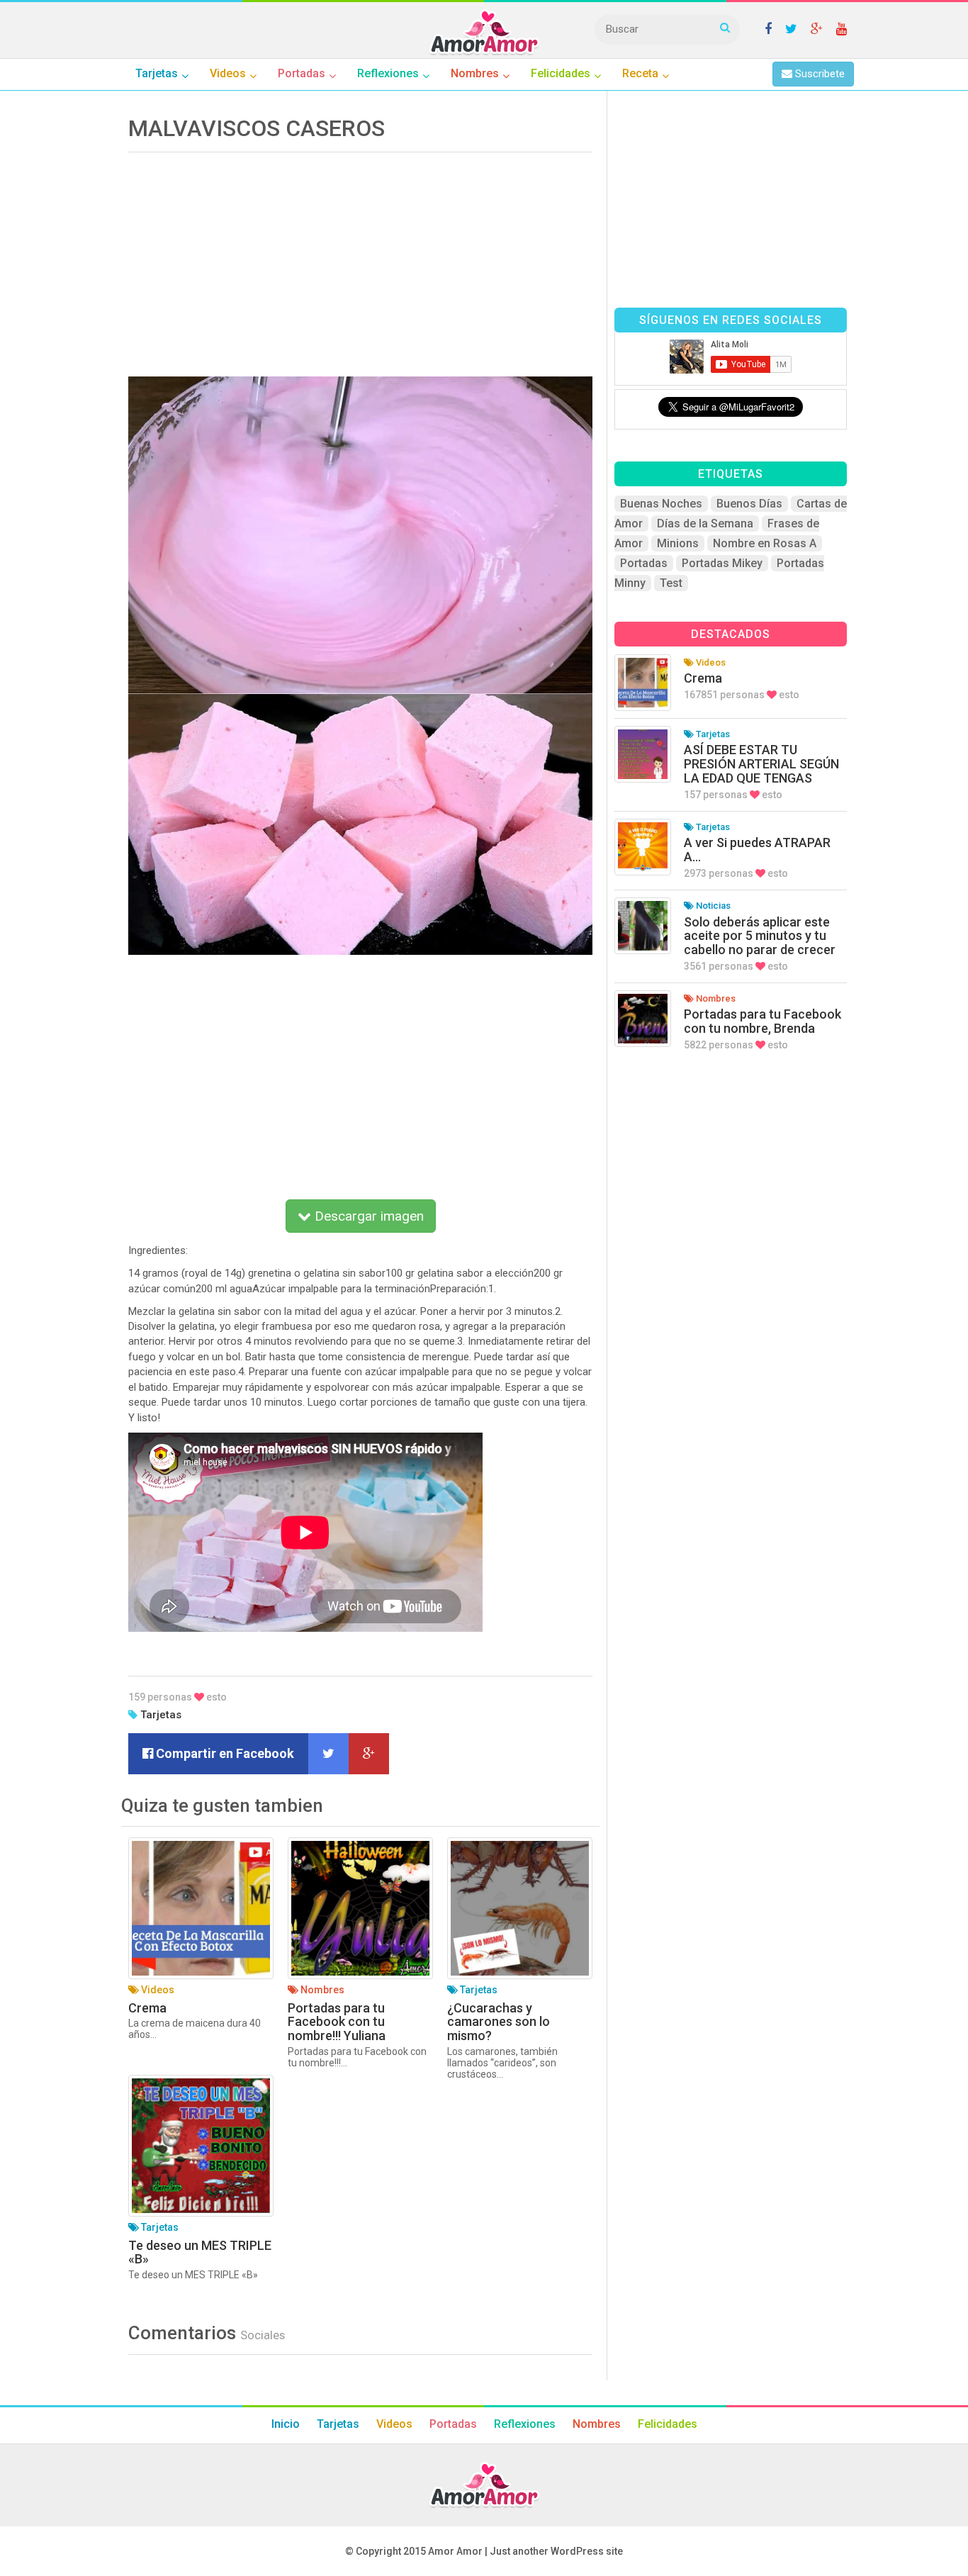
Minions (678, 543)
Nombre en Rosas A (765, 543)
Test (671, 583)
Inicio (286, 2424)
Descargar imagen (367, 1216)
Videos (394, 2424)
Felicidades (668, 2424)
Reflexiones (525, 2424)
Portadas (644, 563)
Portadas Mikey (722, 563)
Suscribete (818, 74)
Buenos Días (749, 504)
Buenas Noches (661, 504)
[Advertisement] (360, 259)
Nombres (597, 2424)
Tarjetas (161, 1715)
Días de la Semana (705, 523)
